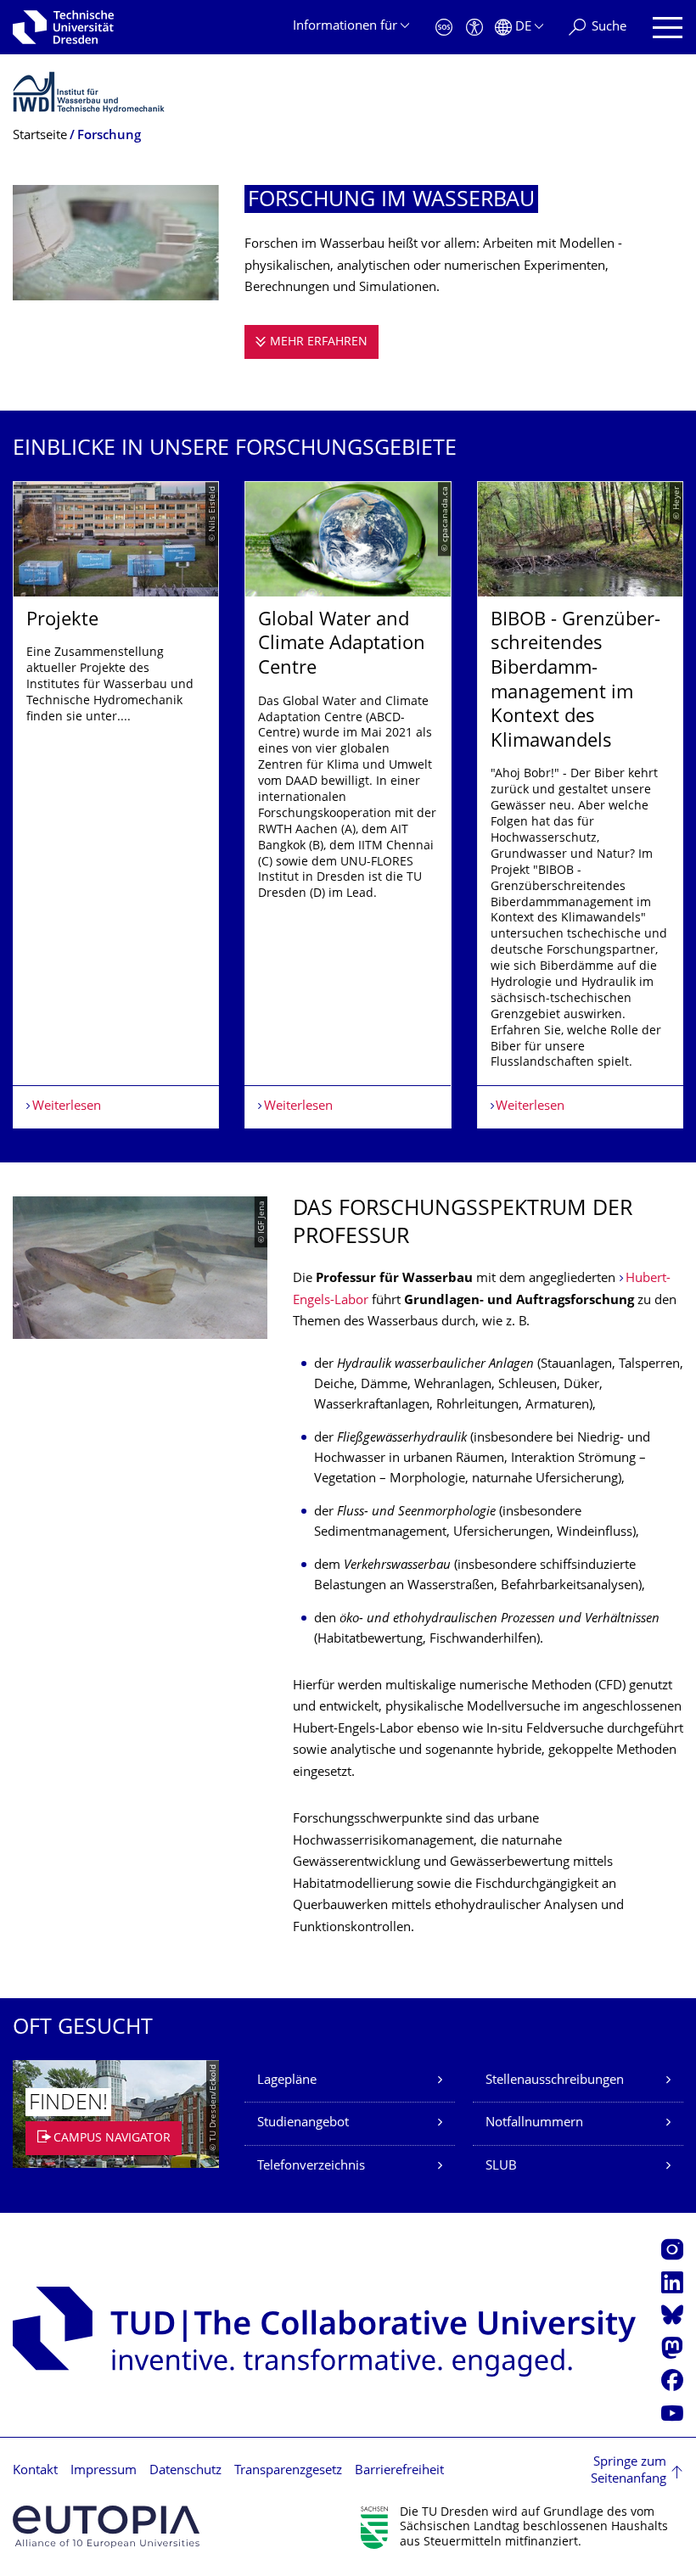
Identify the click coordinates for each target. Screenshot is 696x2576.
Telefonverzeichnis (311, 2167)
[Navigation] (668, 28)
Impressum (104, 2471)
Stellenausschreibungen (555, 2081)
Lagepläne (287, 2081)
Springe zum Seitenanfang (629, 2471)
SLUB (501, 2167)
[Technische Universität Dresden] (63, 27)
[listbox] (348, 805)
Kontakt (35, 2471)
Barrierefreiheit (399, 2471)
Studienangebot (303, 2123)
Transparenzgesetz (288, 2471)
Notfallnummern (534, 2123)
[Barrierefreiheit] (474, 28)
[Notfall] (444, 28)
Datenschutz (185, 2471)
